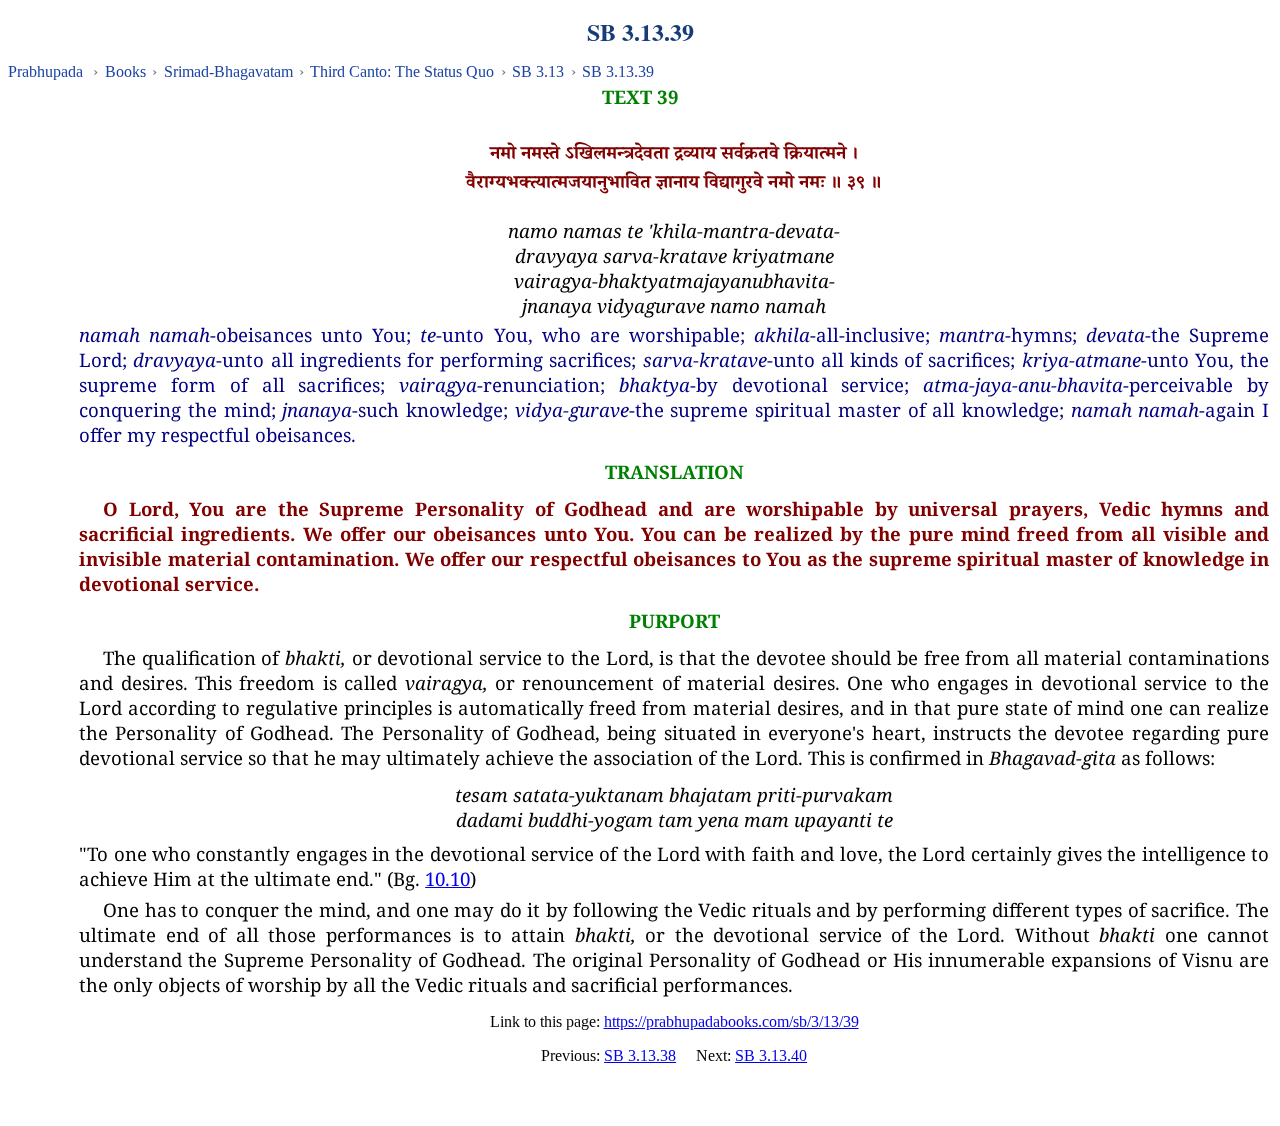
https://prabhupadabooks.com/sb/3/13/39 (731, 1021)
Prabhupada (45, 71)
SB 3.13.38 (640, 1055)
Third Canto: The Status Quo (402, 71)
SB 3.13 (538, 71)
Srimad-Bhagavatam (228, 71)
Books (125, 71)
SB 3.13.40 (771, 1055)
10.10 (447, 878)
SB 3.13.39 (618, 71)
